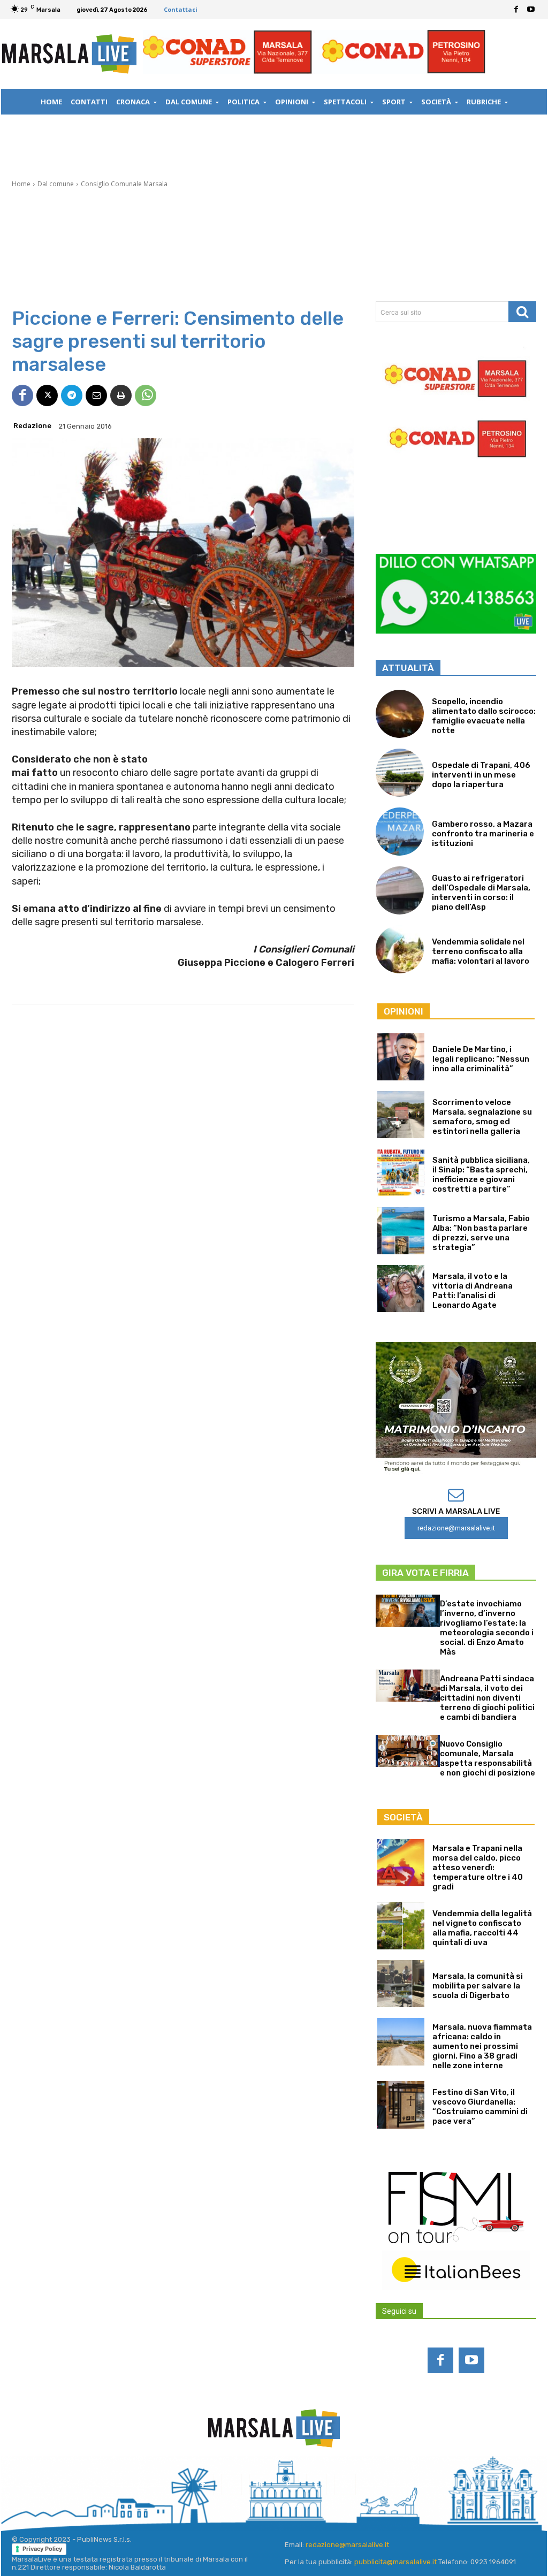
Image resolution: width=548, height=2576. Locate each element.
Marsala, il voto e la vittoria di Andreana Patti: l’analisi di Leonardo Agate (473, 1291)
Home (21, 184)
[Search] (522, 312)
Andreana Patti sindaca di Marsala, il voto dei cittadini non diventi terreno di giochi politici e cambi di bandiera (487, 1698)
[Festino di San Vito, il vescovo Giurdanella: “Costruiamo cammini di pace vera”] (401, 2105)
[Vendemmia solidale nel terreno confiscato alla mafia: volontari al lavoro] (400, 949)
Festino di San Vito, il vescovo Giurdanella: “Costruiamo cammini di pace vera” (480, 2107)
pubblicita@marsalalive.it (395, 2562)
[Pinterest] (288, 2484)
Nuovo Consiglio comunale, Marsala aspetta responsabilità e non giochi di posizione (488, 1758)
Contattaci (181, 9)
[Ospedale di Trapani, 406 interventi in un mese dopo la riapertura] (400, 773)
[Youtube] (531, 10)
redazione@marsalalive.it (347, 2545)
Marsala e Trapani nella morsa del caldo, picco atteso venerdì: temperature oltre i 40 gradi (478, 1868)
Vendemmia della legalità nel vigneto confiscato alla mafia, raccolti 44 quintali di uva (482, 1928)
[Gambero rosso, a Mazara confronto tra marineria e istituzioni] (400, 832)
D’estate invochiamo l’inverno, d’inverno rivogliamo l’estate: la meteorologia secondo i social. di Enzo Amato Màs (487, 1628)
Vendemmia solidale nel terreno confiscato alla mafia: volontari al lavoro (481, 951)
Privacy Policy (42, 2549)
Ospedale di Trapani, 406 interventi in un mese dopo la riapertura (481, 775)
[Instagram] (231, 2484)
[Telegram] (72, 395)
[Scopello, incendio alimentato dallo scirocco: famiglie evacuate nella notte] (400, 714)
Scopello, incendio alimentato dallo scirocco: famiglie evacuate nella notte (484, 716)
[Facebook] (516, 10)
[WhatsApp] (146, 395)
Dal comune (56, 184)
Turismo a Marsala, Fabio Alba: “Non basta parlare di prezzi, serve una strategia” (481, 1233)
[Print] (121, 395)
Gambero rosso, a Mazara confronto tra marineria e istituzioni (483, 834)
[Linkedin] (260, 2484)
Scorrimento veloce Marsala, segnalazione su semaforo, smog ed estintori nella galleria (482, 1117)
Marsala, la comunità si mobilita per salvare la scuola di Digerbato (478, 1986)
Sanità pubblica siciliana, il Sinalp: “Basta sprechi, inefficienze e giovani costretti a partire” (481, 1175)
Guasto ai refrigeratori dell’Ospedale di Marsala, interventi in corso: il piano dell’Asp (481, 893)
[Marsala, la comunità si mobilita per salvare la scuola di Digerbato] (401, 1984)
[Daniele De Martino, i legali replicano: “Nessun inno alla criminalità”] (401, 1057)
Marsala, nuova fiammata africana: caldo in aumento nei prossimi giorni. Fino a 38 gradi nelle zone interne (482, 2046)
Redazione (32, 426)
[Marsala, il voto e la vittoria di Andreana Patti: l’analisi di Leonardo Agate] (401, 1289)
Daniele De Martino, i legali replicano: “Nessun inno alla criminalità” (481, 1059)
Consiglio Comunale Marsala (124, 184)
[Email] (96, 395)
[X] (47, 395)
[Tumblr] (317, 2484)
